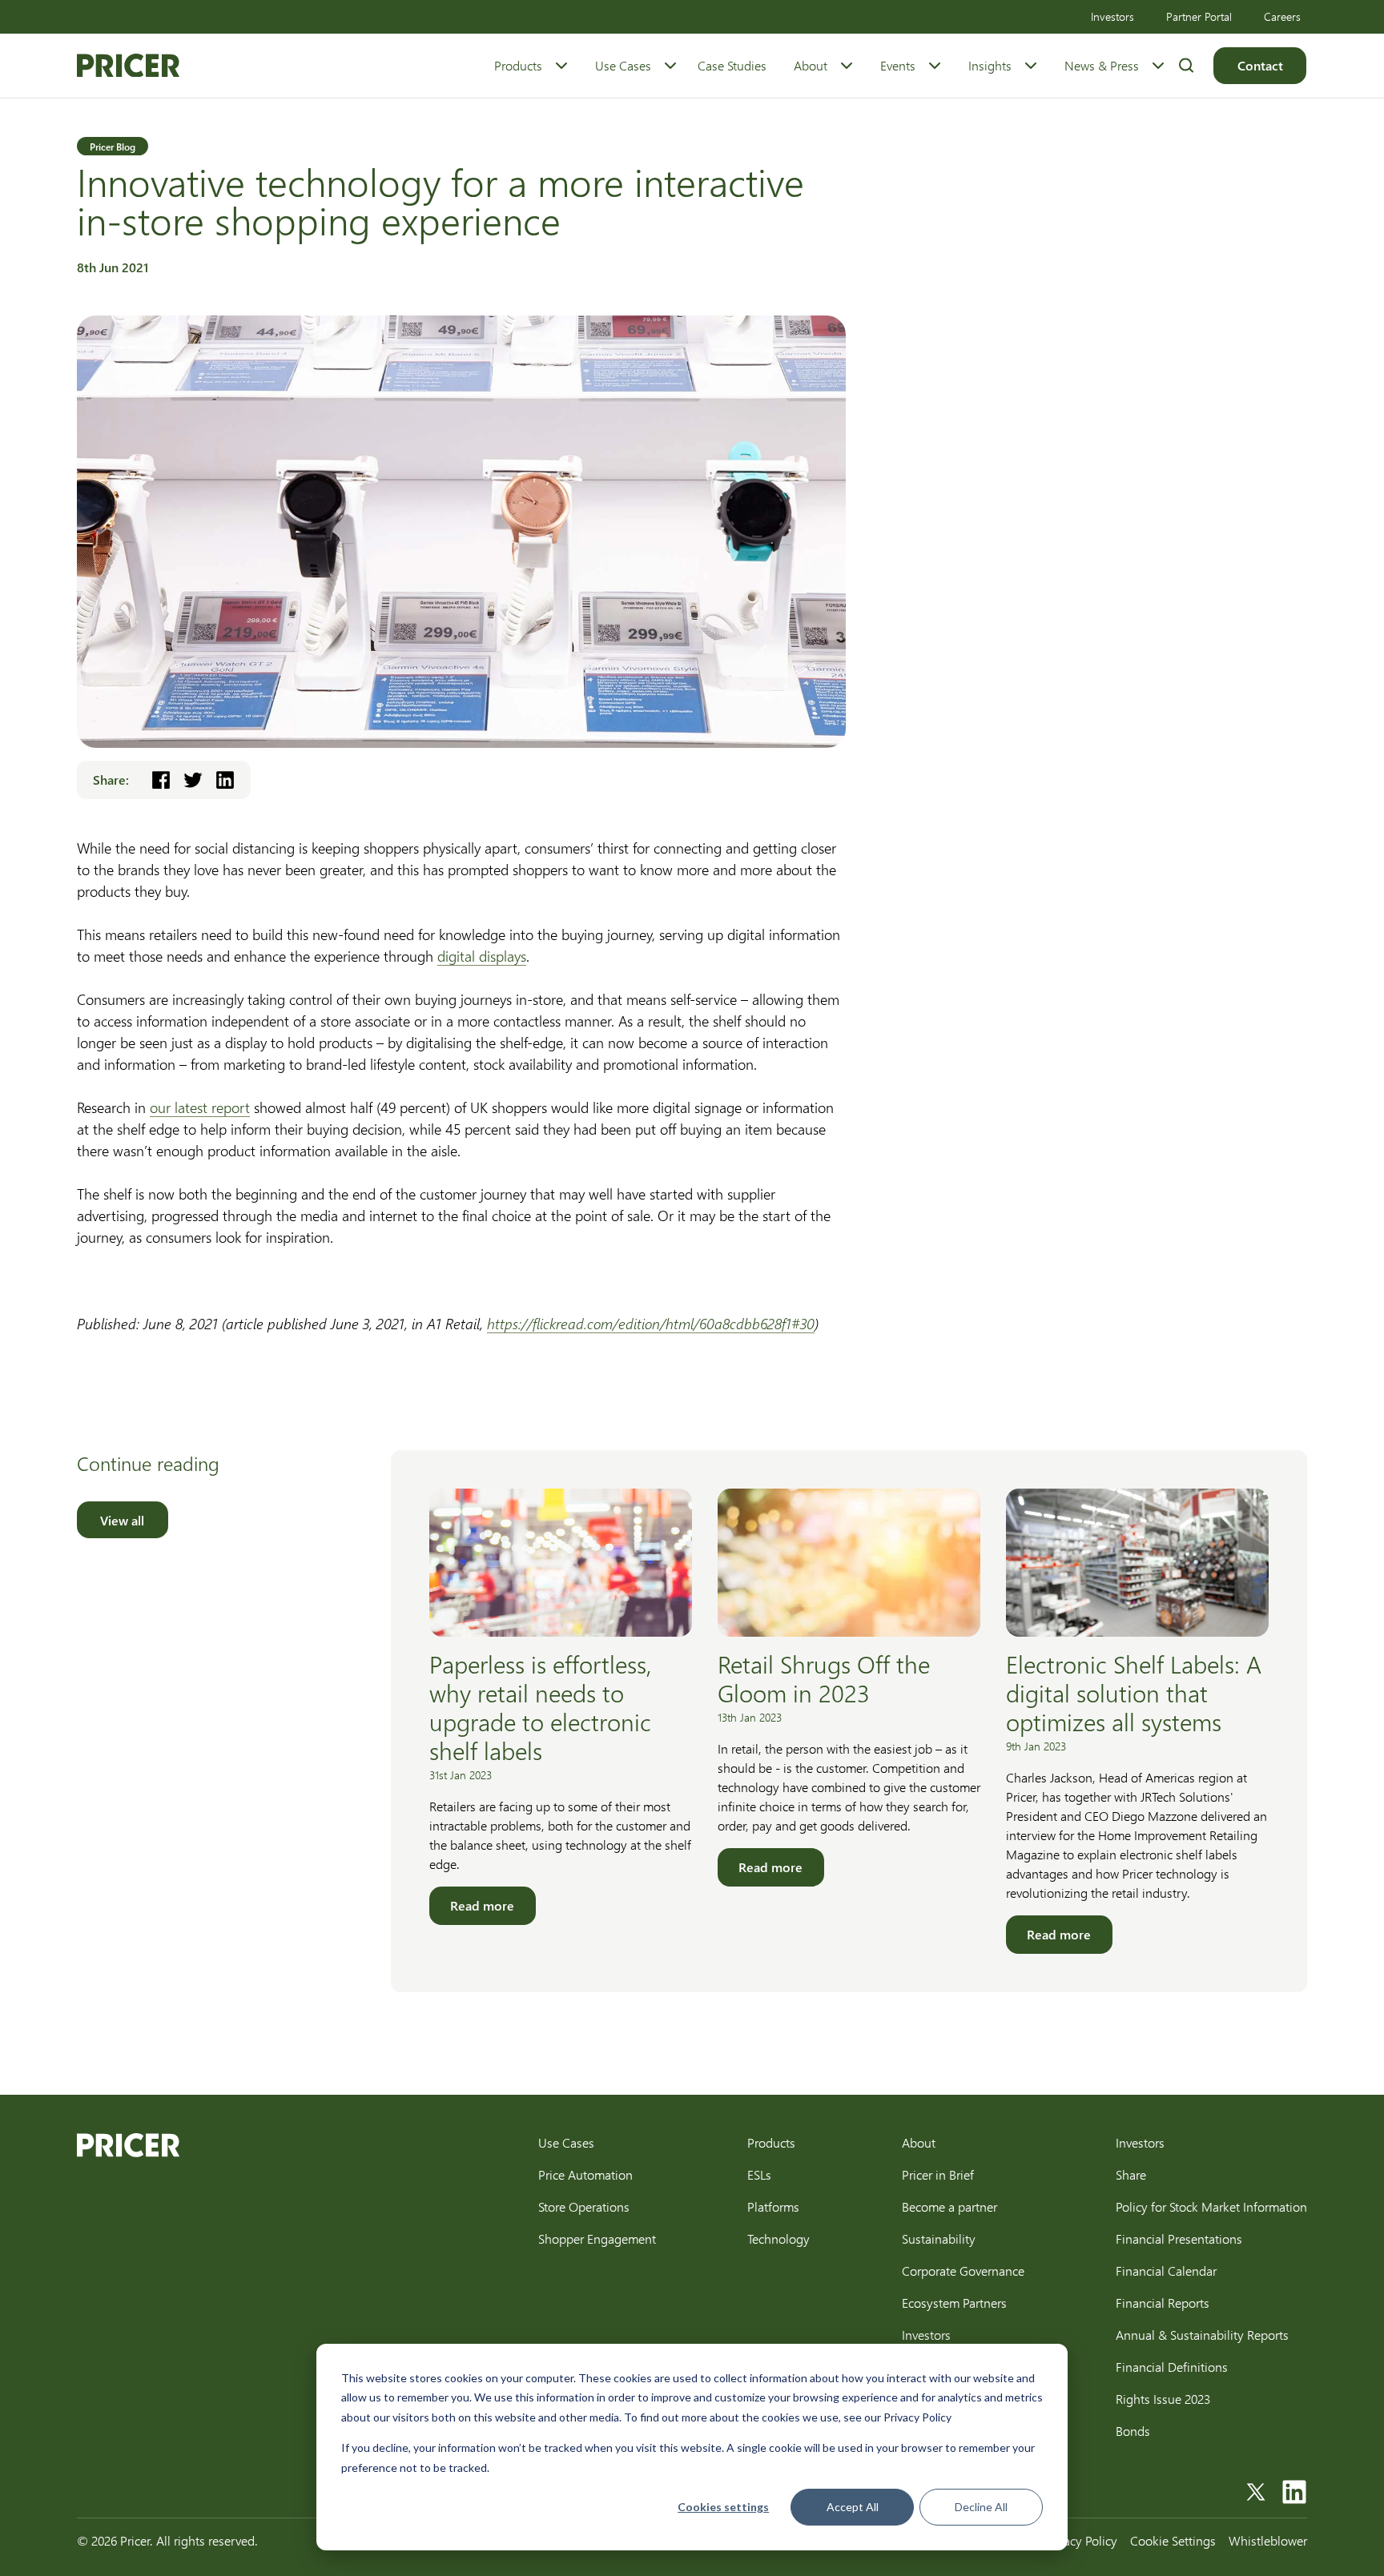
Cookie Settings (1173, 2540)
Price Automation (585, 2174)
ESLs (759, 2174)
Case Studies (732, 65)
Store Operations (584, 2206)
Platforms (773, 2206)
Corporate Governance (963, 2271)
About (811, 65)
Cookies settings (723, 2507)
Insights (990, 65)
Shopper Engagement (597, 2238)
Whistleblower (1268, 2540)
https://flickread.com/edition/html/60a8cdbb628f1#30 (651, 1324)
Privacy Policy (1080, 2540)
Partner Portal (1199, 16)
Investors (1112, 16)
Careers (1282, 16)
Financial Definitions (1172, 2367)
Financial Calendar (1166, 2271)
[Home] (128, 66)
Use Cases (623, 65)
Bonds (1133, 2431)
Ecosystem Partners (954, 2303)
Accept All (853, 2507)
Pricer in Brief (938, 2174)
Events (898, 65)
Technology (778, 2238)
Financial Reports (1163, 2303)
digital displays (482, 956)
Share (1131, 2174)
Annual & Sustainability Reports (1202, 2335)
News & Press (1102, 65)
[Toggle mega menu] (561, 66)
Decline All (981, 2507)
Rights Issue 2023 (1163, 2399)
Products (518, 65)
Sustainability (939, 2238)
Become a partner (949, 2206)
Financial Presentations (1179, 2238)
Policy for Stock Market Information (1211, 2206)
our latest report (200, 1107)
